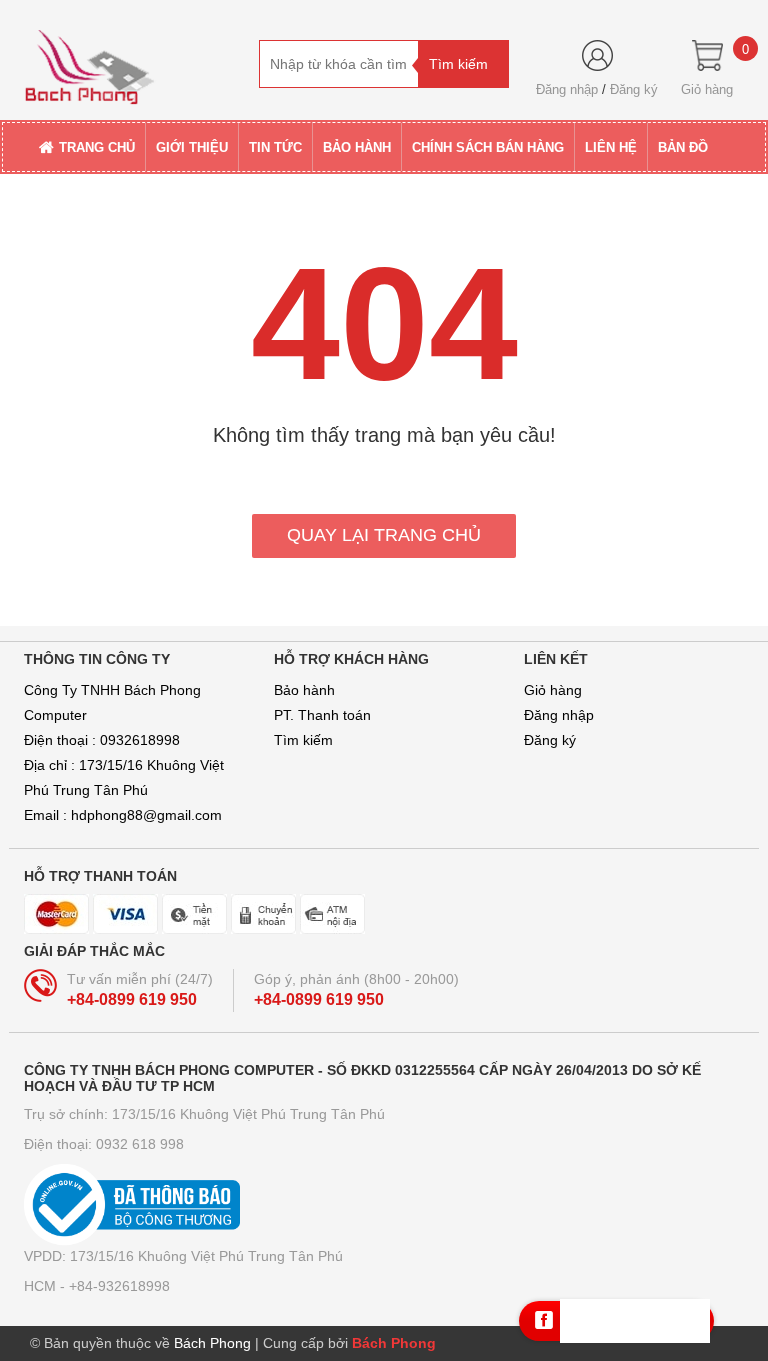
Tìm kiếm (303, 740)
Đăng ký (634, 89)
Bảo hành (304, 690)
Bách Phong (394, 1343)
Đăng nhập (567, 89)
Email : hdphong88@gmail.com (123, 815)
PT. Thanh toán (322, 715)
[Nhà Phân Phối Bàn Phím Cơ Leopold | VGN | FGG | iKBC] (134, 59)
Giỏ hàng (553, 690)
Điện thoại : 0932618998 (102, 740)
